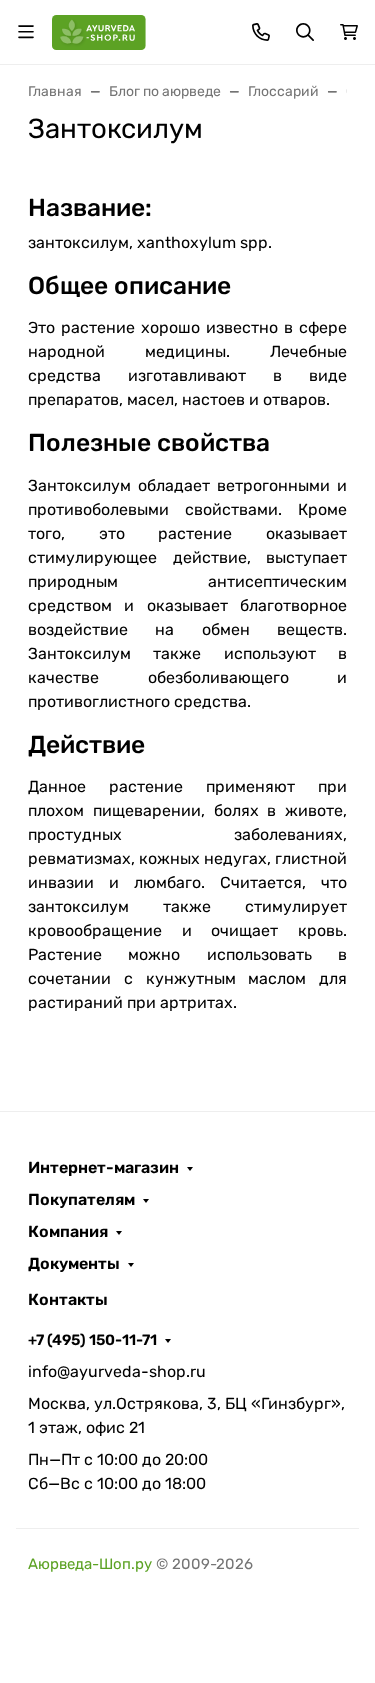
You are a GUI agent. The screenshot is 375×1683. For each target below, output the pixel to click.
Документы (74, 1264)
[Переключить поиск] (305, 32)
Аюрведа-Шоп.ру (90, 1564)
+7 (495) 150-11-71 (92, 1340)
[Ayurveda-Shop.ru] (99, 30)
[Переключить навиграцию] (26, 32)
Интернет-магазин (103, 1168)
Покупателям (81, 1200)
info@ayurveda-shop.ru (117, 1371)
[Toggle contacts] (261, 32)
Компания (68, 1232)
